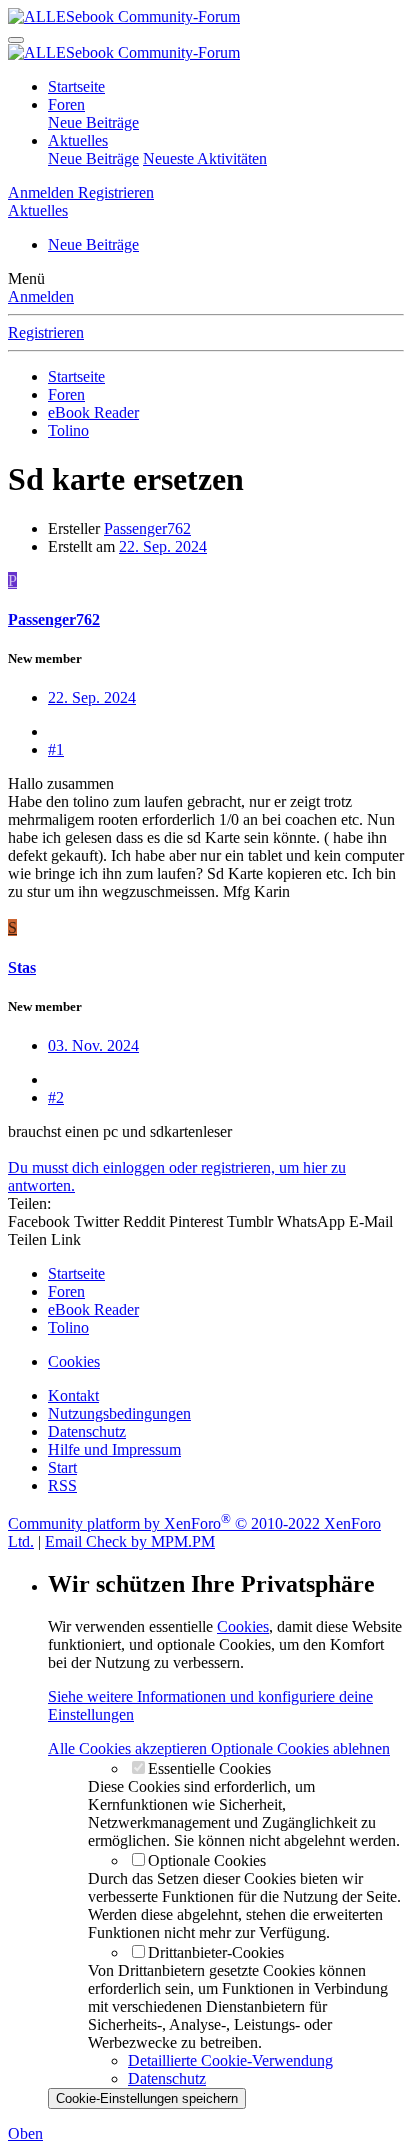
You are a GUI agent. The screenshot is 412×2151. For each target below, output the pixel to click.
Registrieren (46, 332)
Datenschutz (87, 1431)
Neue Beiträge (93, 122)
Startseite (76, 86)
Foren (66, 104)
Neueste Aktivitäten (205, 158)
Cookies (74, 1361)
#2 (56, 1097)
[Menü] (16, 40)
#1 (56, 749)
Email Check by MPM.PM (130, 1541)
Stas (22, 967)
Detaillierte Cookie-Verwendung (230, 2060)
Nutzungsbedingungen (119, 1413)
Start (62, 1467)
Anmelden (41, 296)
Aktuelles (78, 140)
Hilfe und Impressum (114, 1449)
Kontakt (73, 1395)
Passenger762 (147, 528)
